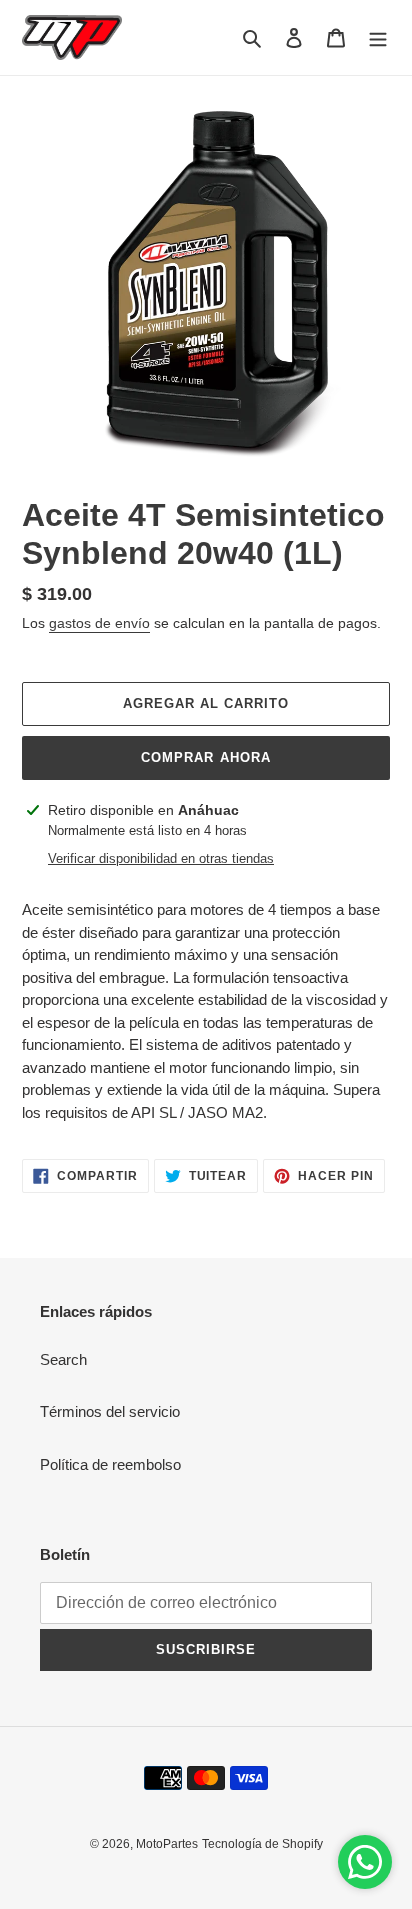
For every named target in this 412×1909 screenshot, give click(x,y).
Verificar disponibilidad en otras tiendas (161, 858)
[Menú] (378, 37)
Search (63, 1359)
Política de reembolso (110, 1464)
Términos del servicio (110, 1411)
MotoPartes (167, 1844)
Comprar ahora (206, 757)
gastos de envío (99, 623)
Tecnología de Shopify (262, 1844)
